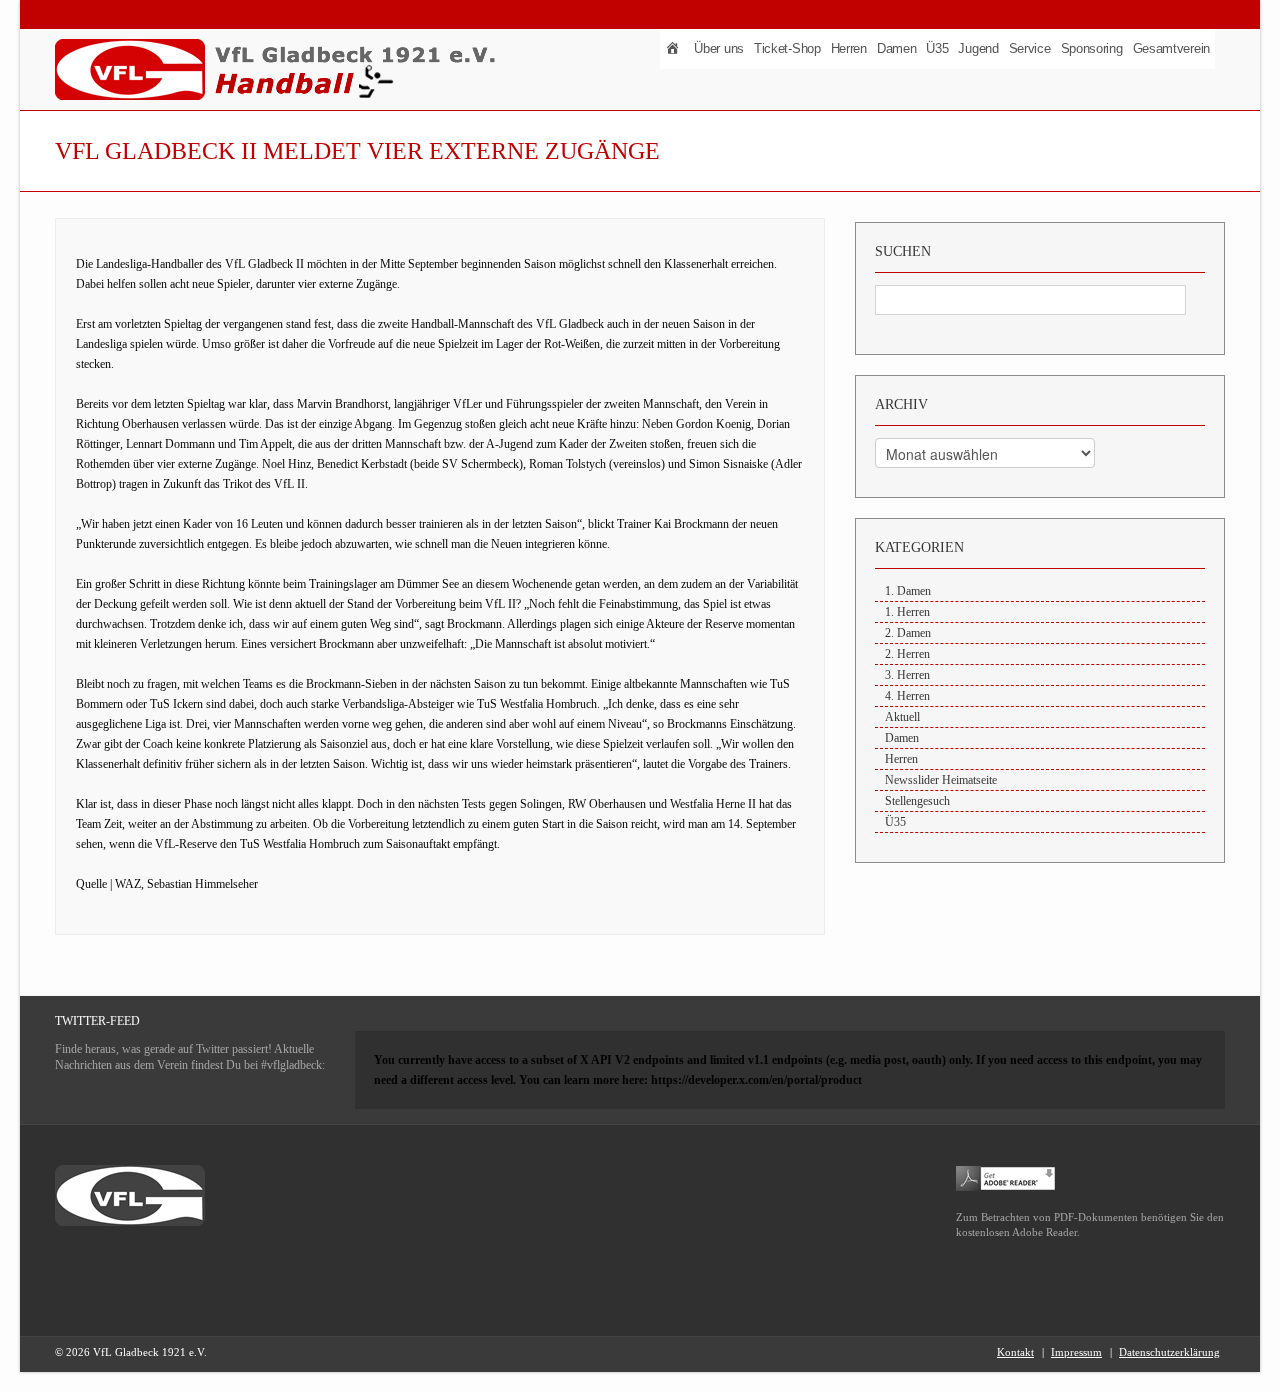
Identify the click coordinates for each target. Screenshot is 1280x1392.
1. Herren (907, 612)
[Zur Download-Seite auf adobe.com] (1006, 1177)
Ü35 (937, 48)
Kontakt (1015, 1352)
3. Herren (907, 675)
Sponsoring (1092, 48)
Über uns (719, 48)
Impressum (1076, 1352)
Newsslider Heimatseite (941, 780)
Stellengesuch (917, 801)
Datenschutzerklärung (1169, 1352)
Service (1030, 48)
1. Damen (908, 591)
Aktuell (902, 717)
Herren (849, 48)
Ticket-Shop (787, 48)
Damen (897, 48)
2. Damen (908, 633)
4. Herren (907, 696)
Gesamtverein (1171, 48)
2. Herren (907, 654)
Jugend (978, 48)
